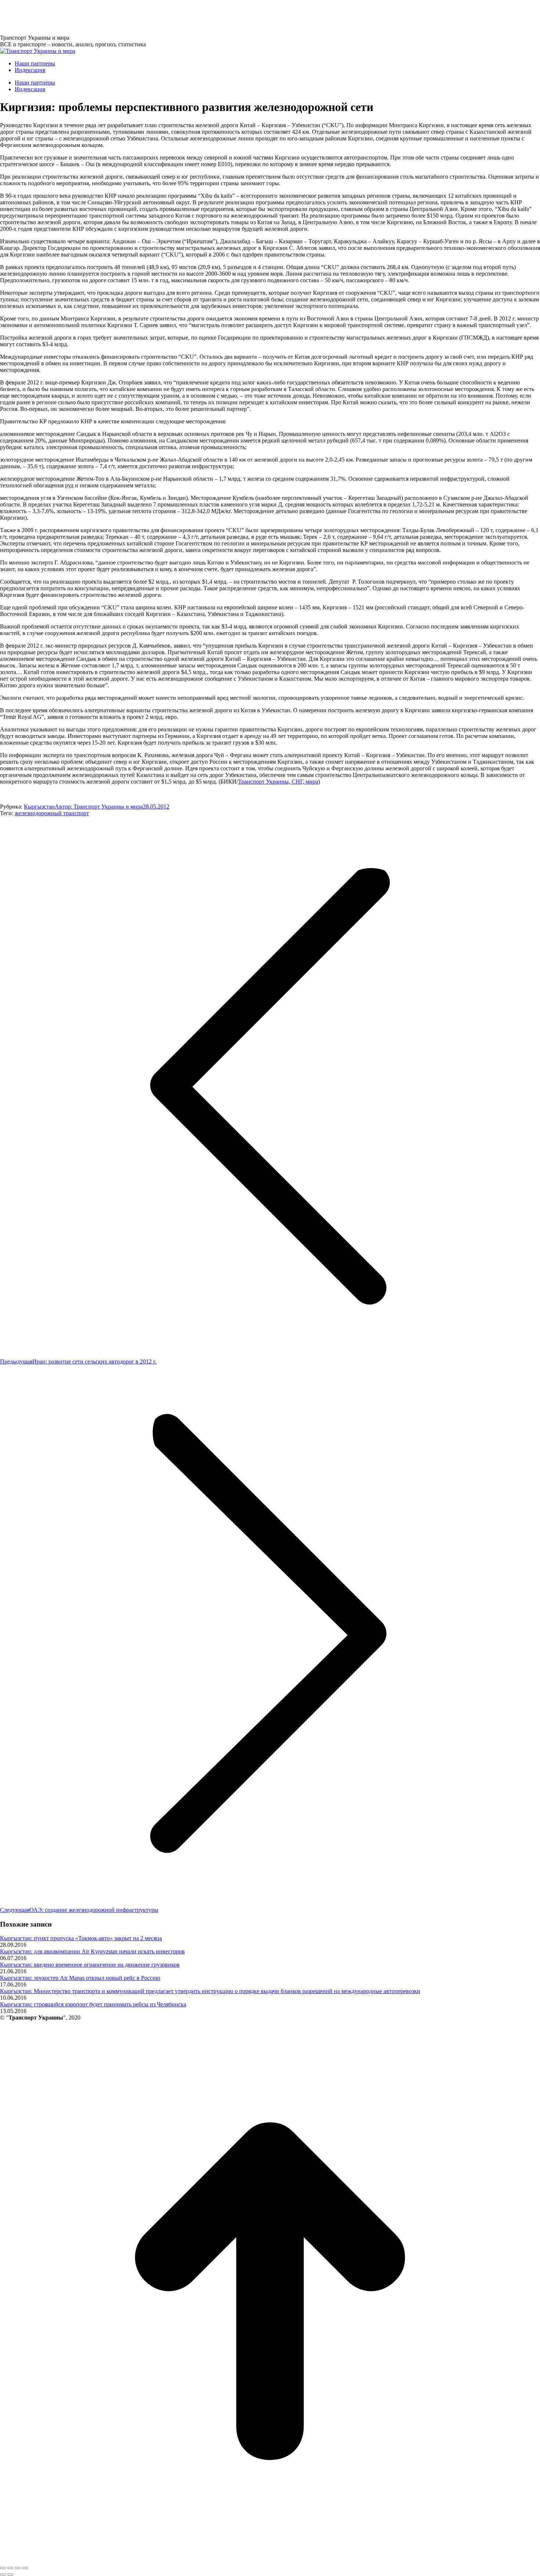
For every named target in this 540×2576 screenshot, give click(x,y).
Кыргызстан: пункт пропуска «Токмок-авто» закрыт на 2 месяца (81, 1938)
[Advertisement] (134, 17)
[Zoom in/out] (25, 2568)
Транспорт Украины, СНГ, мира (278, 782)
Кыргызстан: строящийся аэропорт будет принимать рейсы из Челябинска (93, 2004)
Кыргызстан (39, 807)
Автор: (99, 807)
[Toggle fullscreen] (18, 2568)
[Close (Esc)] (3, 2568)
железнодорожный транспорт (52, 813)
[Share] (10, 2568)
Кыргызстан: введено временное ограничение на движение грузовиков (90, 1965)
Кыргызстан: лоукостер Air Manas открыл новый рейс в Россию (80, 1978)
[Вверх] (270, 2559)
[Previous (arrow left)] (3, 2575)
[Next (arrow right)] (10, 2575)
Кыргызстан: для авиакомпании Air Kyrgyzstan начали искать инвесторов (92, 1951)
